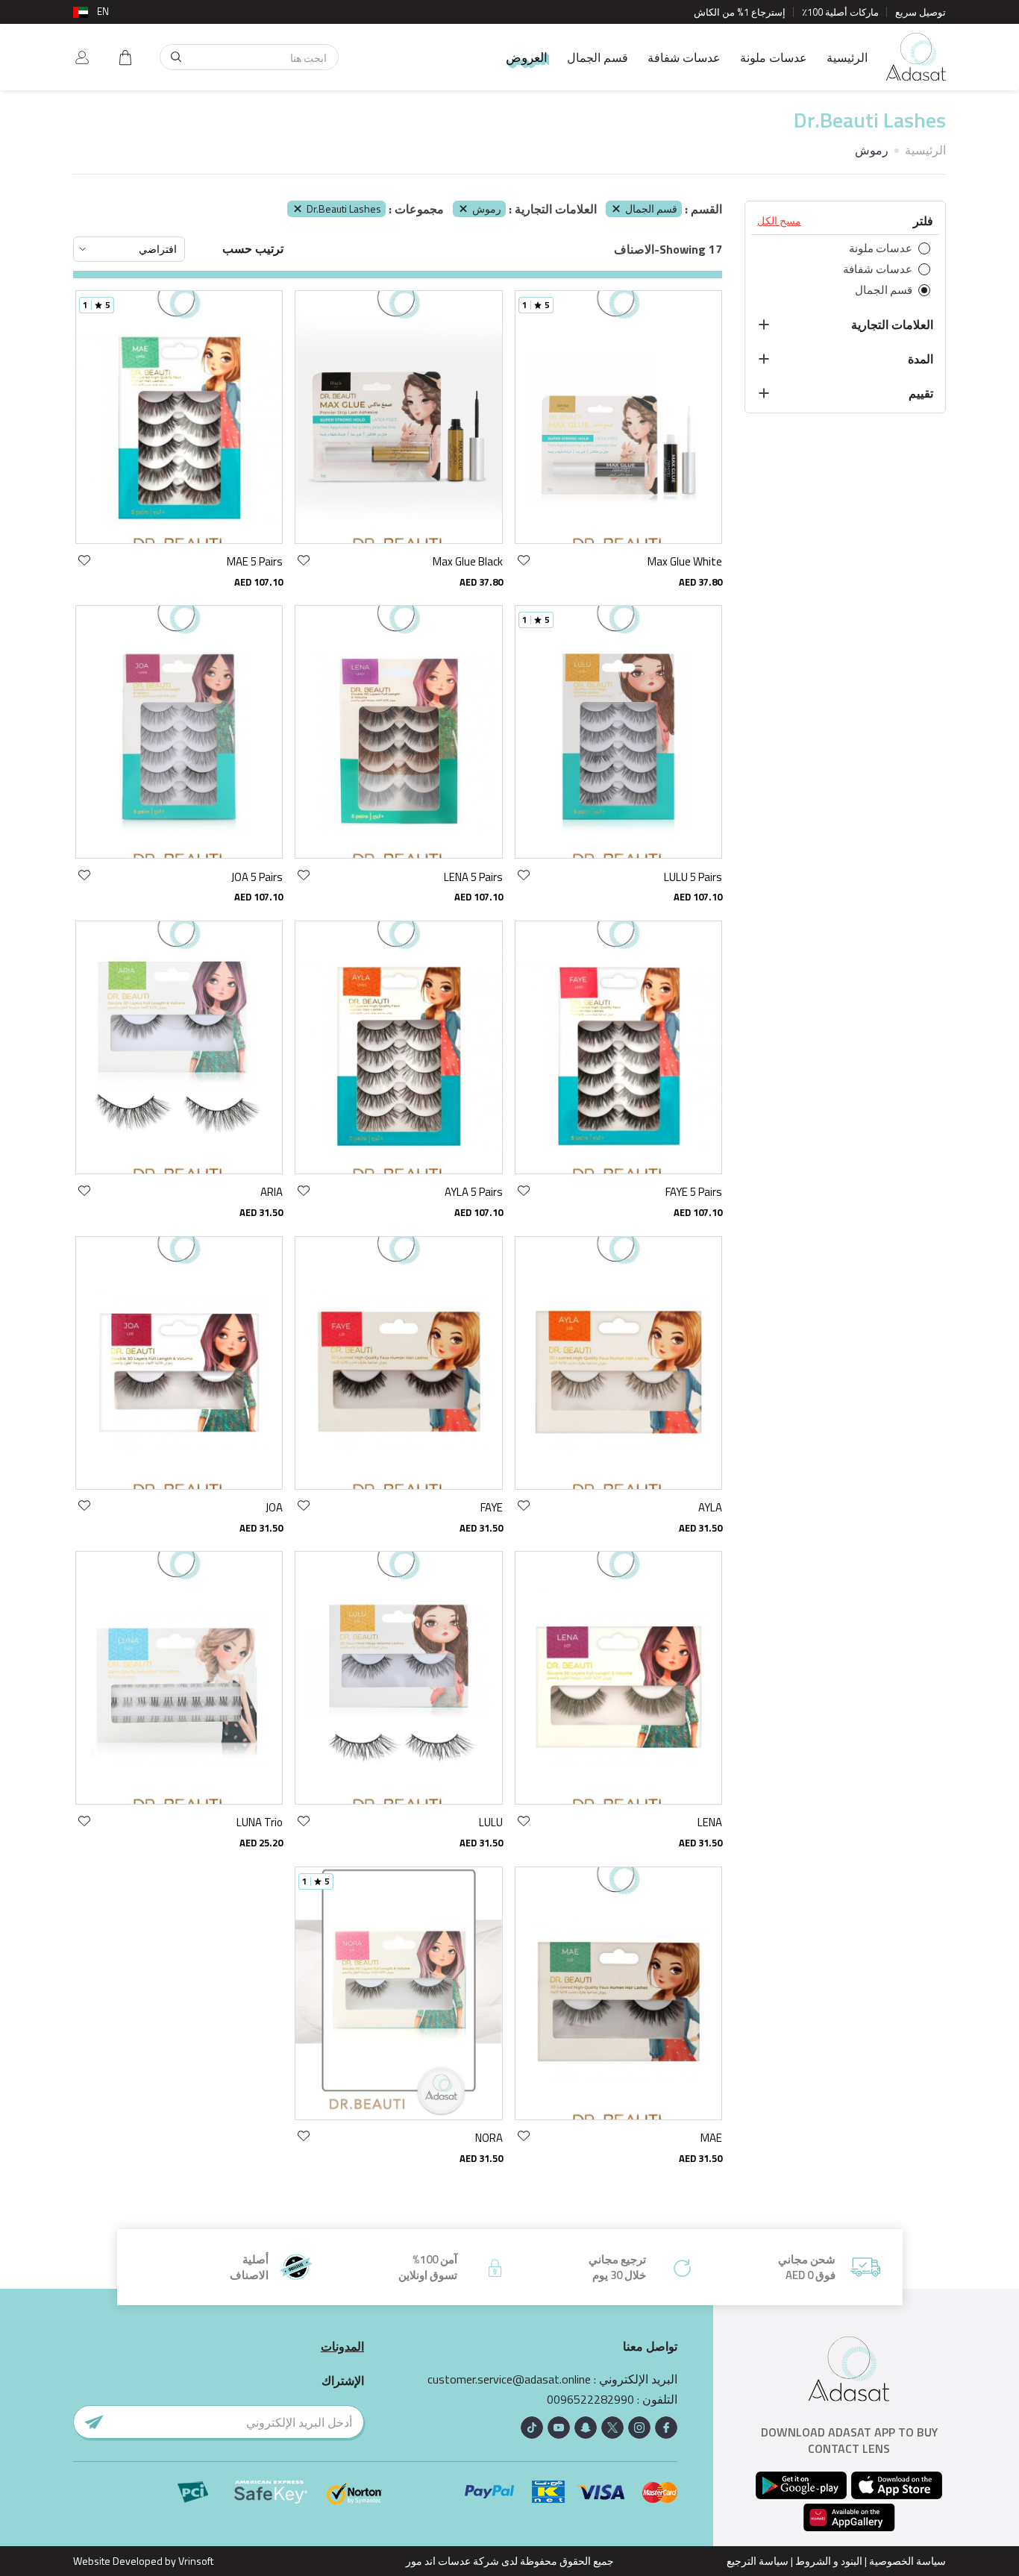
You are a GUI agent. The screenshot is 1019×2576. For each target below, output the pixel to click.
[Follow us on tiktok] (532, 2428)
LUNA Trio (260, 1822)
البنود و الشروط (829, 2561)
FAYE (492, 1507)
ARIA (272, 1192)
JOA (274, 1507)
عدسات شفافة (684, 57)
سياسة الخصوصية (907, 2561)
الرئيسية (847, 57)
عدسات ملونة (774, 57)
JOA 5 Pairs (257, 877)
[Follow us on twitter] (612, 2428)
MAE (711, 2138)
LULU (491, 1822)
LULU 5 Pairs (693, 877)
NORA (489, 2138)
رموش (487, 209)
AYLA (710, 1507)
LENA (710, 1822)
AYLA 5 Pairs (474, 1192)
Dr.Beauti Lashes (344, 209)
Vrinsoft (195, 2561)
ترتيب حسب (253, 249)
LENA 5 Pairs (473, 877)
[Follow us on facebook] (666, 2428)
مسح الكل (779, 221)
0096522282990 (590, 2400)
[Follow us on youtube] (559, 2428)
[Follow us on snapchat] (586, 2428)
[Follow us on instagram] (639, 2428)
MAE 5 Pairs (255, 561)
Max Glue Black (468, 561)
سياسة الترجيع (758, 2561)
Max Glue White (685, 561)
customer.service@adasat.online (509, 2379)
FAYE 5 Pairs (694, 1192)
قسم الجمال (598, 57)
